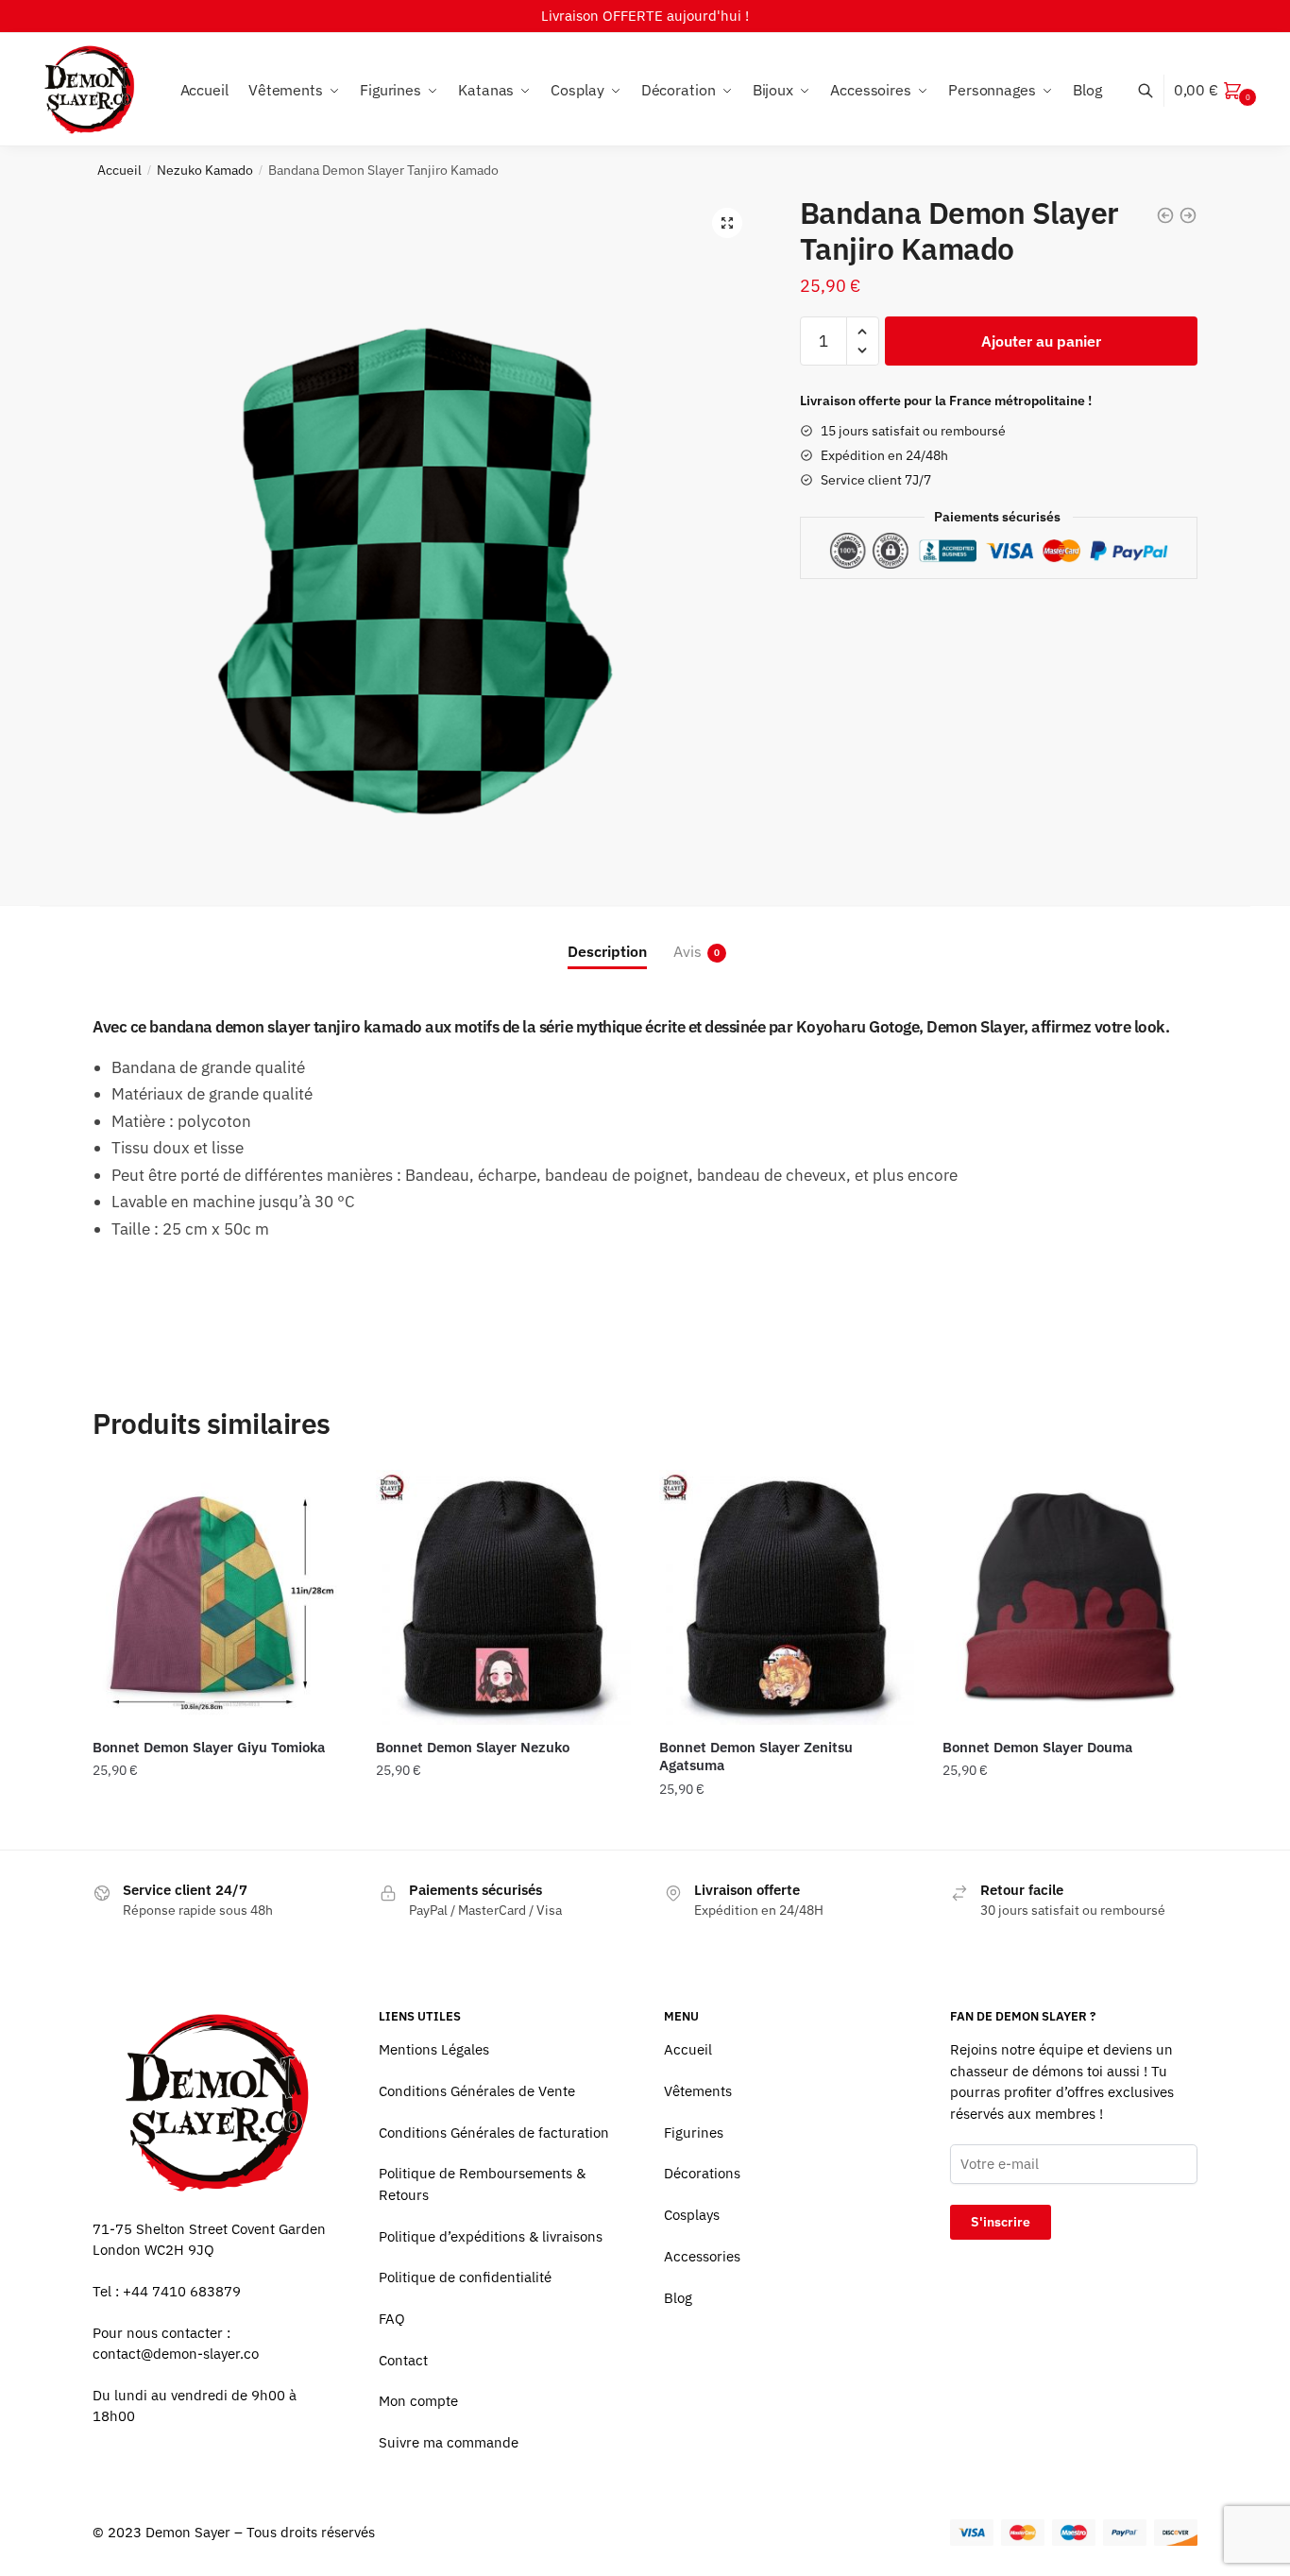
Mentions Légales (434, 2049)
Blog (678, 2298)
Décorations (702, 2173)
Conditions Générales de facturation (494, 2132)
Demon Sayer (188, 2532)
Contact (403, 2360)
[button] (727, 223)
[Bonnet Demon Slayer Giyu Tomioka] (220, 1597)
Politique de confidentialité (465, 2277)
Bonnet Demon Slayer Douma (1037, 1747)
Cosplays (692, 2215)
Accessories (702, 2256)
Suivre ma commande (449, 2442)
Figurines (694, 2132)
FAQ (392, 2319)
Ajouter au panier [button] (220, 1827)
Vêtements (698, 2091)
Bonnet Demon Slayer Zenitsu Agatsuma (756, 1757)
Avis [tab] (687, 951)
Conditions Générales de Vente (477, 2091)
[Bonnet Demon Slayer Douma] (1070, 1597)
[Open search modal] (1155, 90)
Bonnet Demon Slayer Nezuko (473, 1747)
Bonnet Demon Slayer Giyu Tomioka (209, 1747)
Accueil (119, 170)
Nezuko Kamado (205, 170)
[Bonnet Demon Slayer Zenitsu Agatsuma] (787, 1597)
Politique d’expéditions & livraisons (491, 2236)
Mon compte (418, 2401)
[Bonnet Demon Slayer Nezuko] (503, 1597)
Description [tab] (607, 951)
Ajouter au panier (1041, 341)
